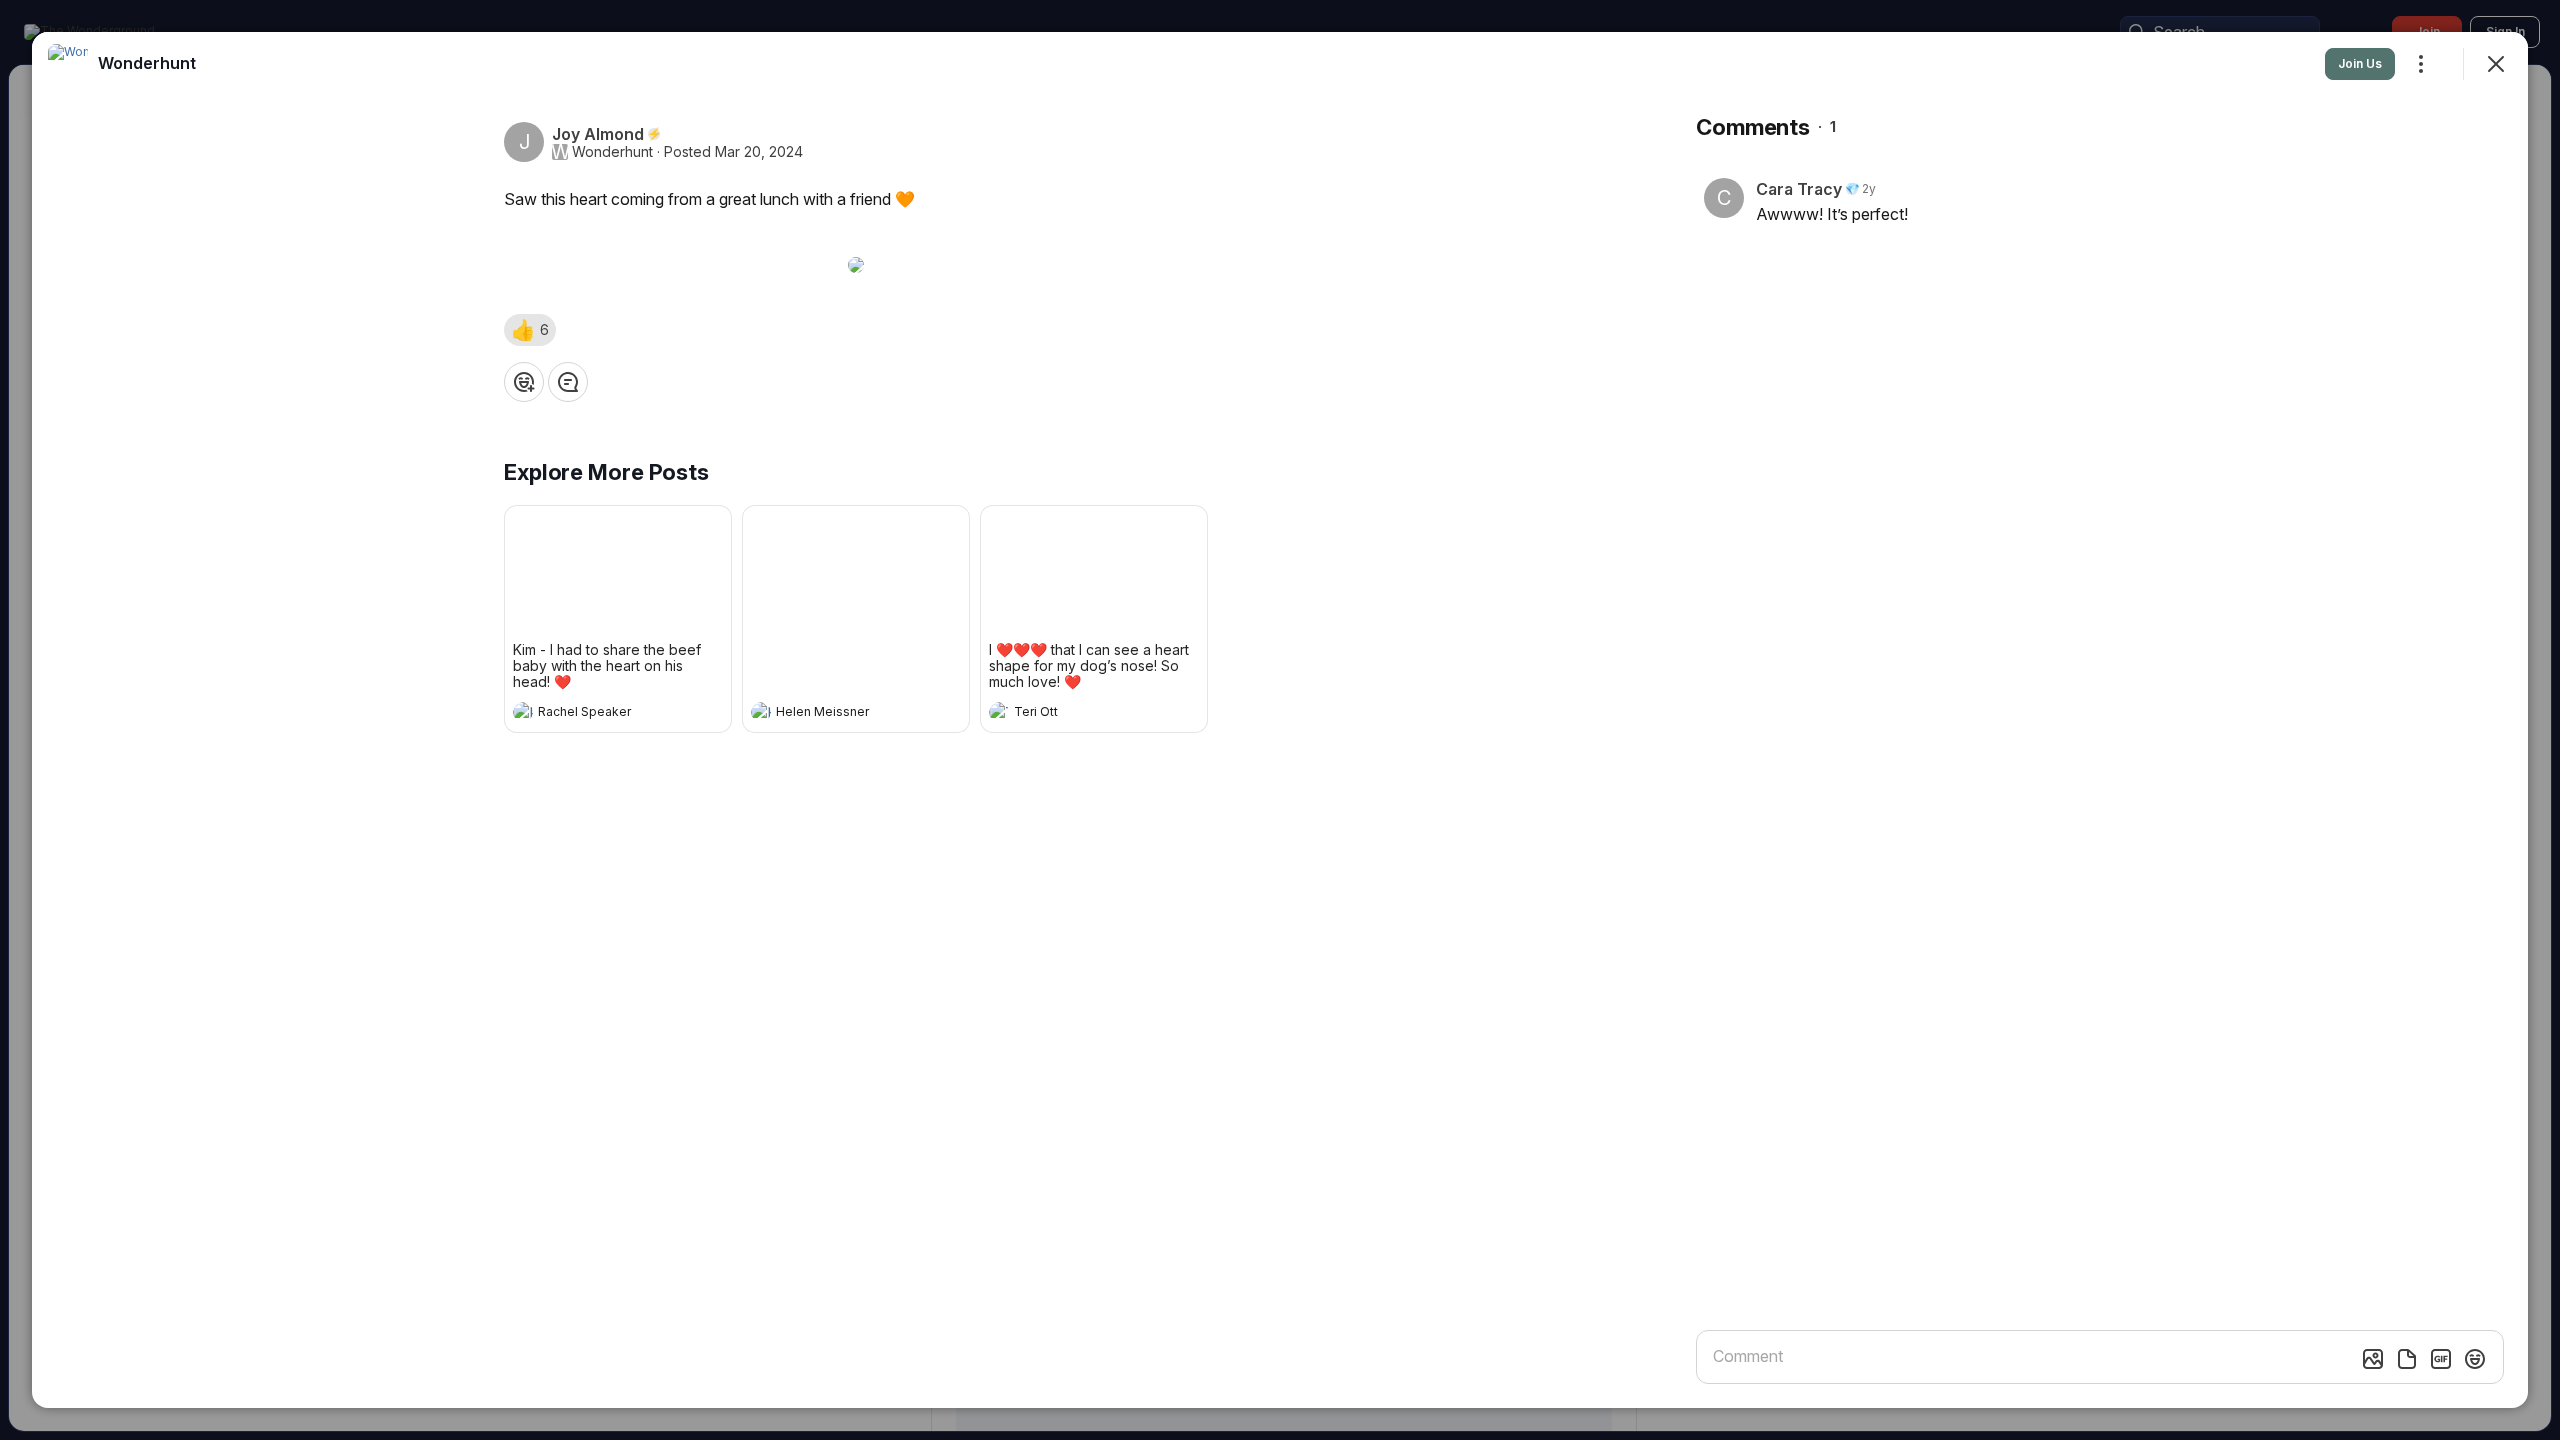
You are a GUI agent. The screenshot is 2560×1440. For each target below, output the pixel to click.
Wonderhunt (612, 152)
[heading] (598, 714)
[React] (524, 382)
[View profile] (523, 712)
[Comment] (568, 382)
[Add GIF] (2441, 1359)
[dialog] (1280, 720)
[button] (530, 330)
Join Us (2360, 63)
